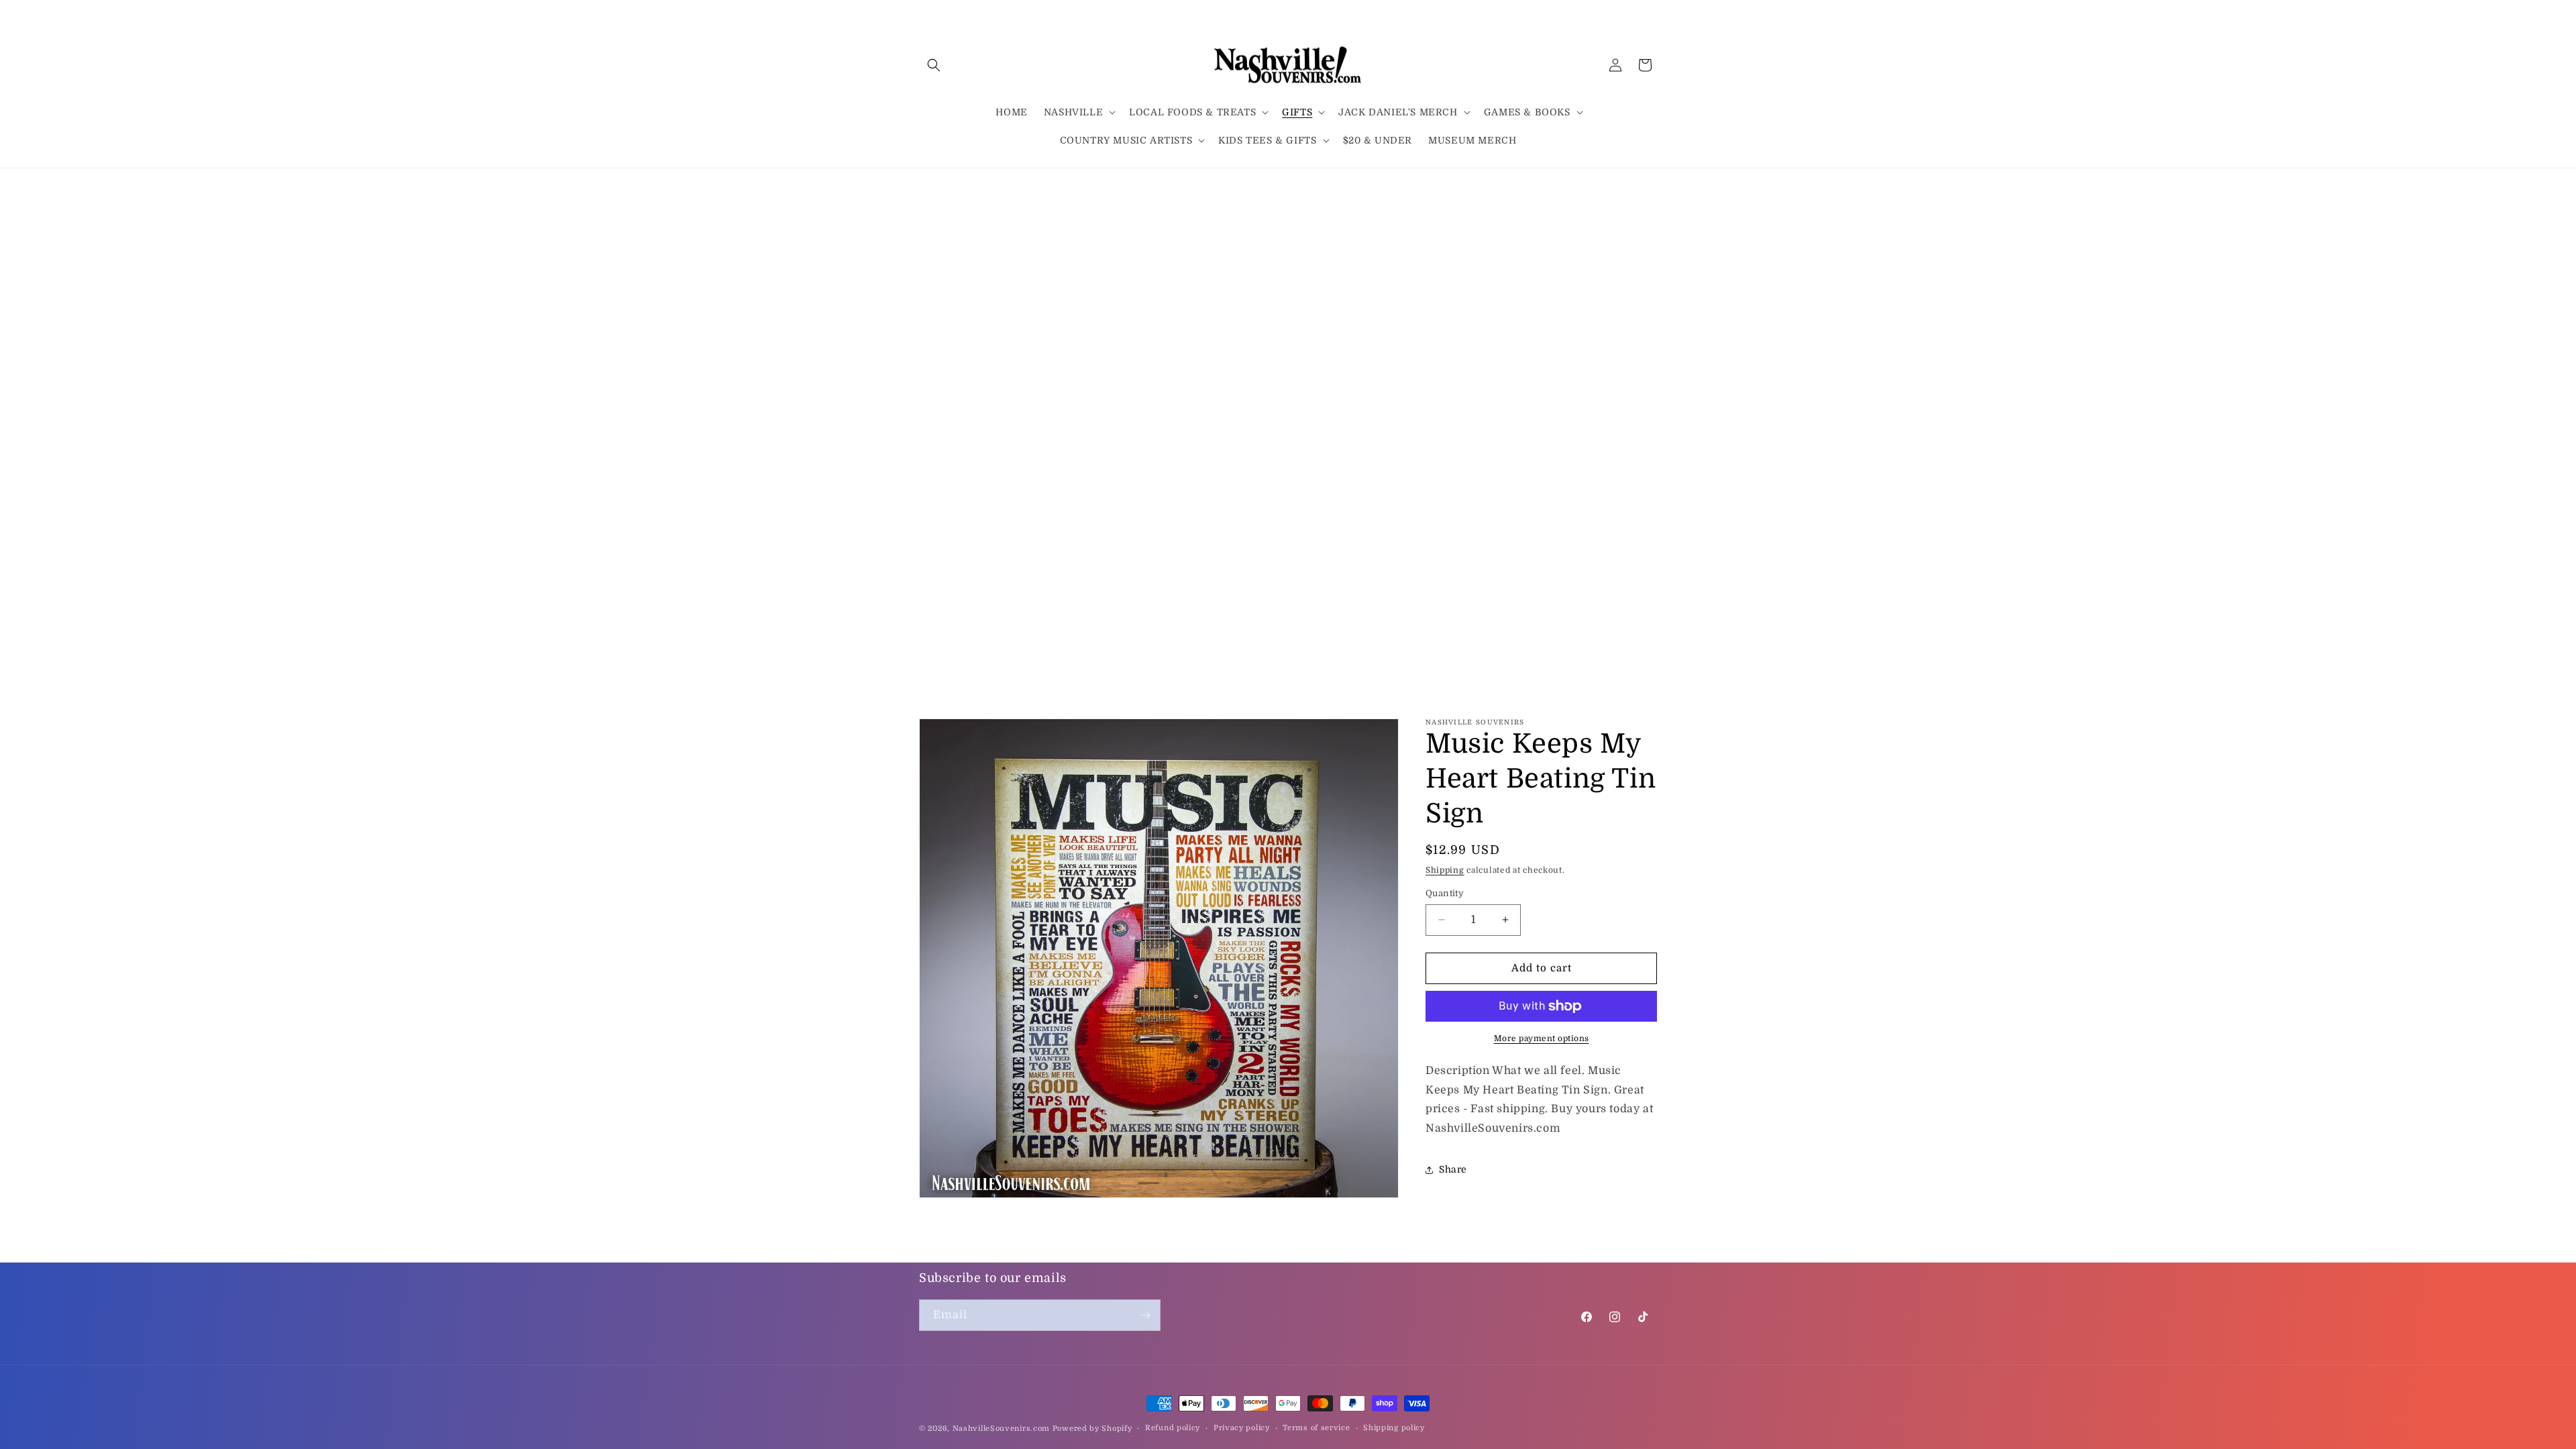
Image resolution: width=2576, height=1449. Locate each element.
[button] (934, 65)
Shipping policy (1394, 1428)
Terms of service (1316, 1428)
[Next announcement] (1652, 186)
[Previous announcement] (924, 186)
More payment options (1542, 1038)
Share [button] (1453, 1169)
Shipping (1445, 870)
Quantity (1445, 893)
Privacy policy (1242, 1428)
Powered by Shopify (1092, 1429)
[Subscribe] (1145, 1315)
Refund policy (1173, 1428)
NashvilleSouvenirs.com (1001, 1429)
